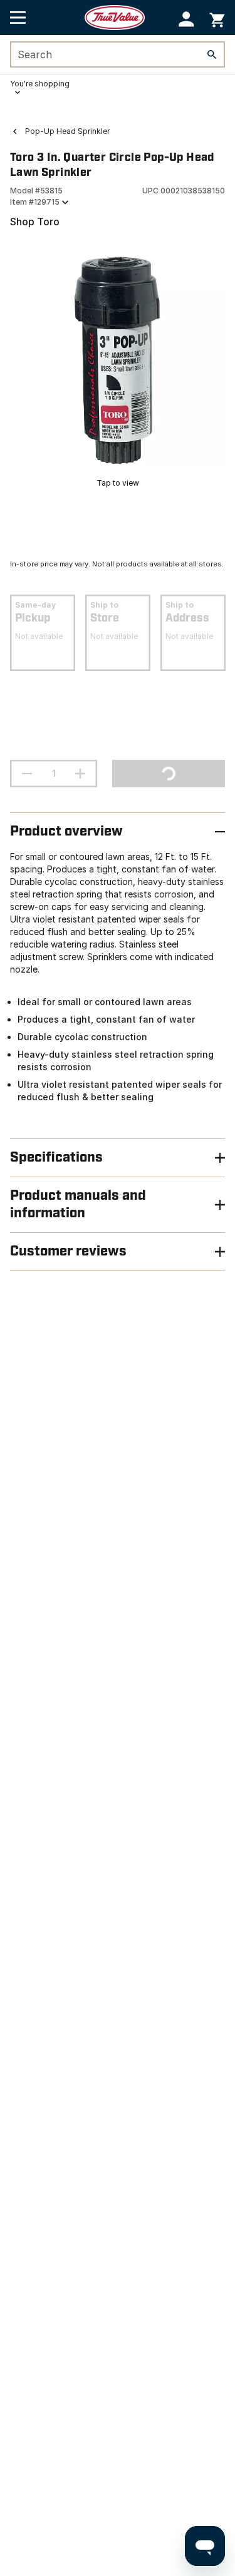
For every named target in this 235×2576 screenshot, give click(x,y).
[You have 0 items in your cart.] (217, 18)
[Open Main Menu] (18, 18)
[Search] (212, 54)
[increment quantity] (80, 774)
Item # (35, 202)
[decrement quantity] (27, 774)
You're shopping (40, 84)
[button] (186, 19)
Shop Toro (35, 222)
